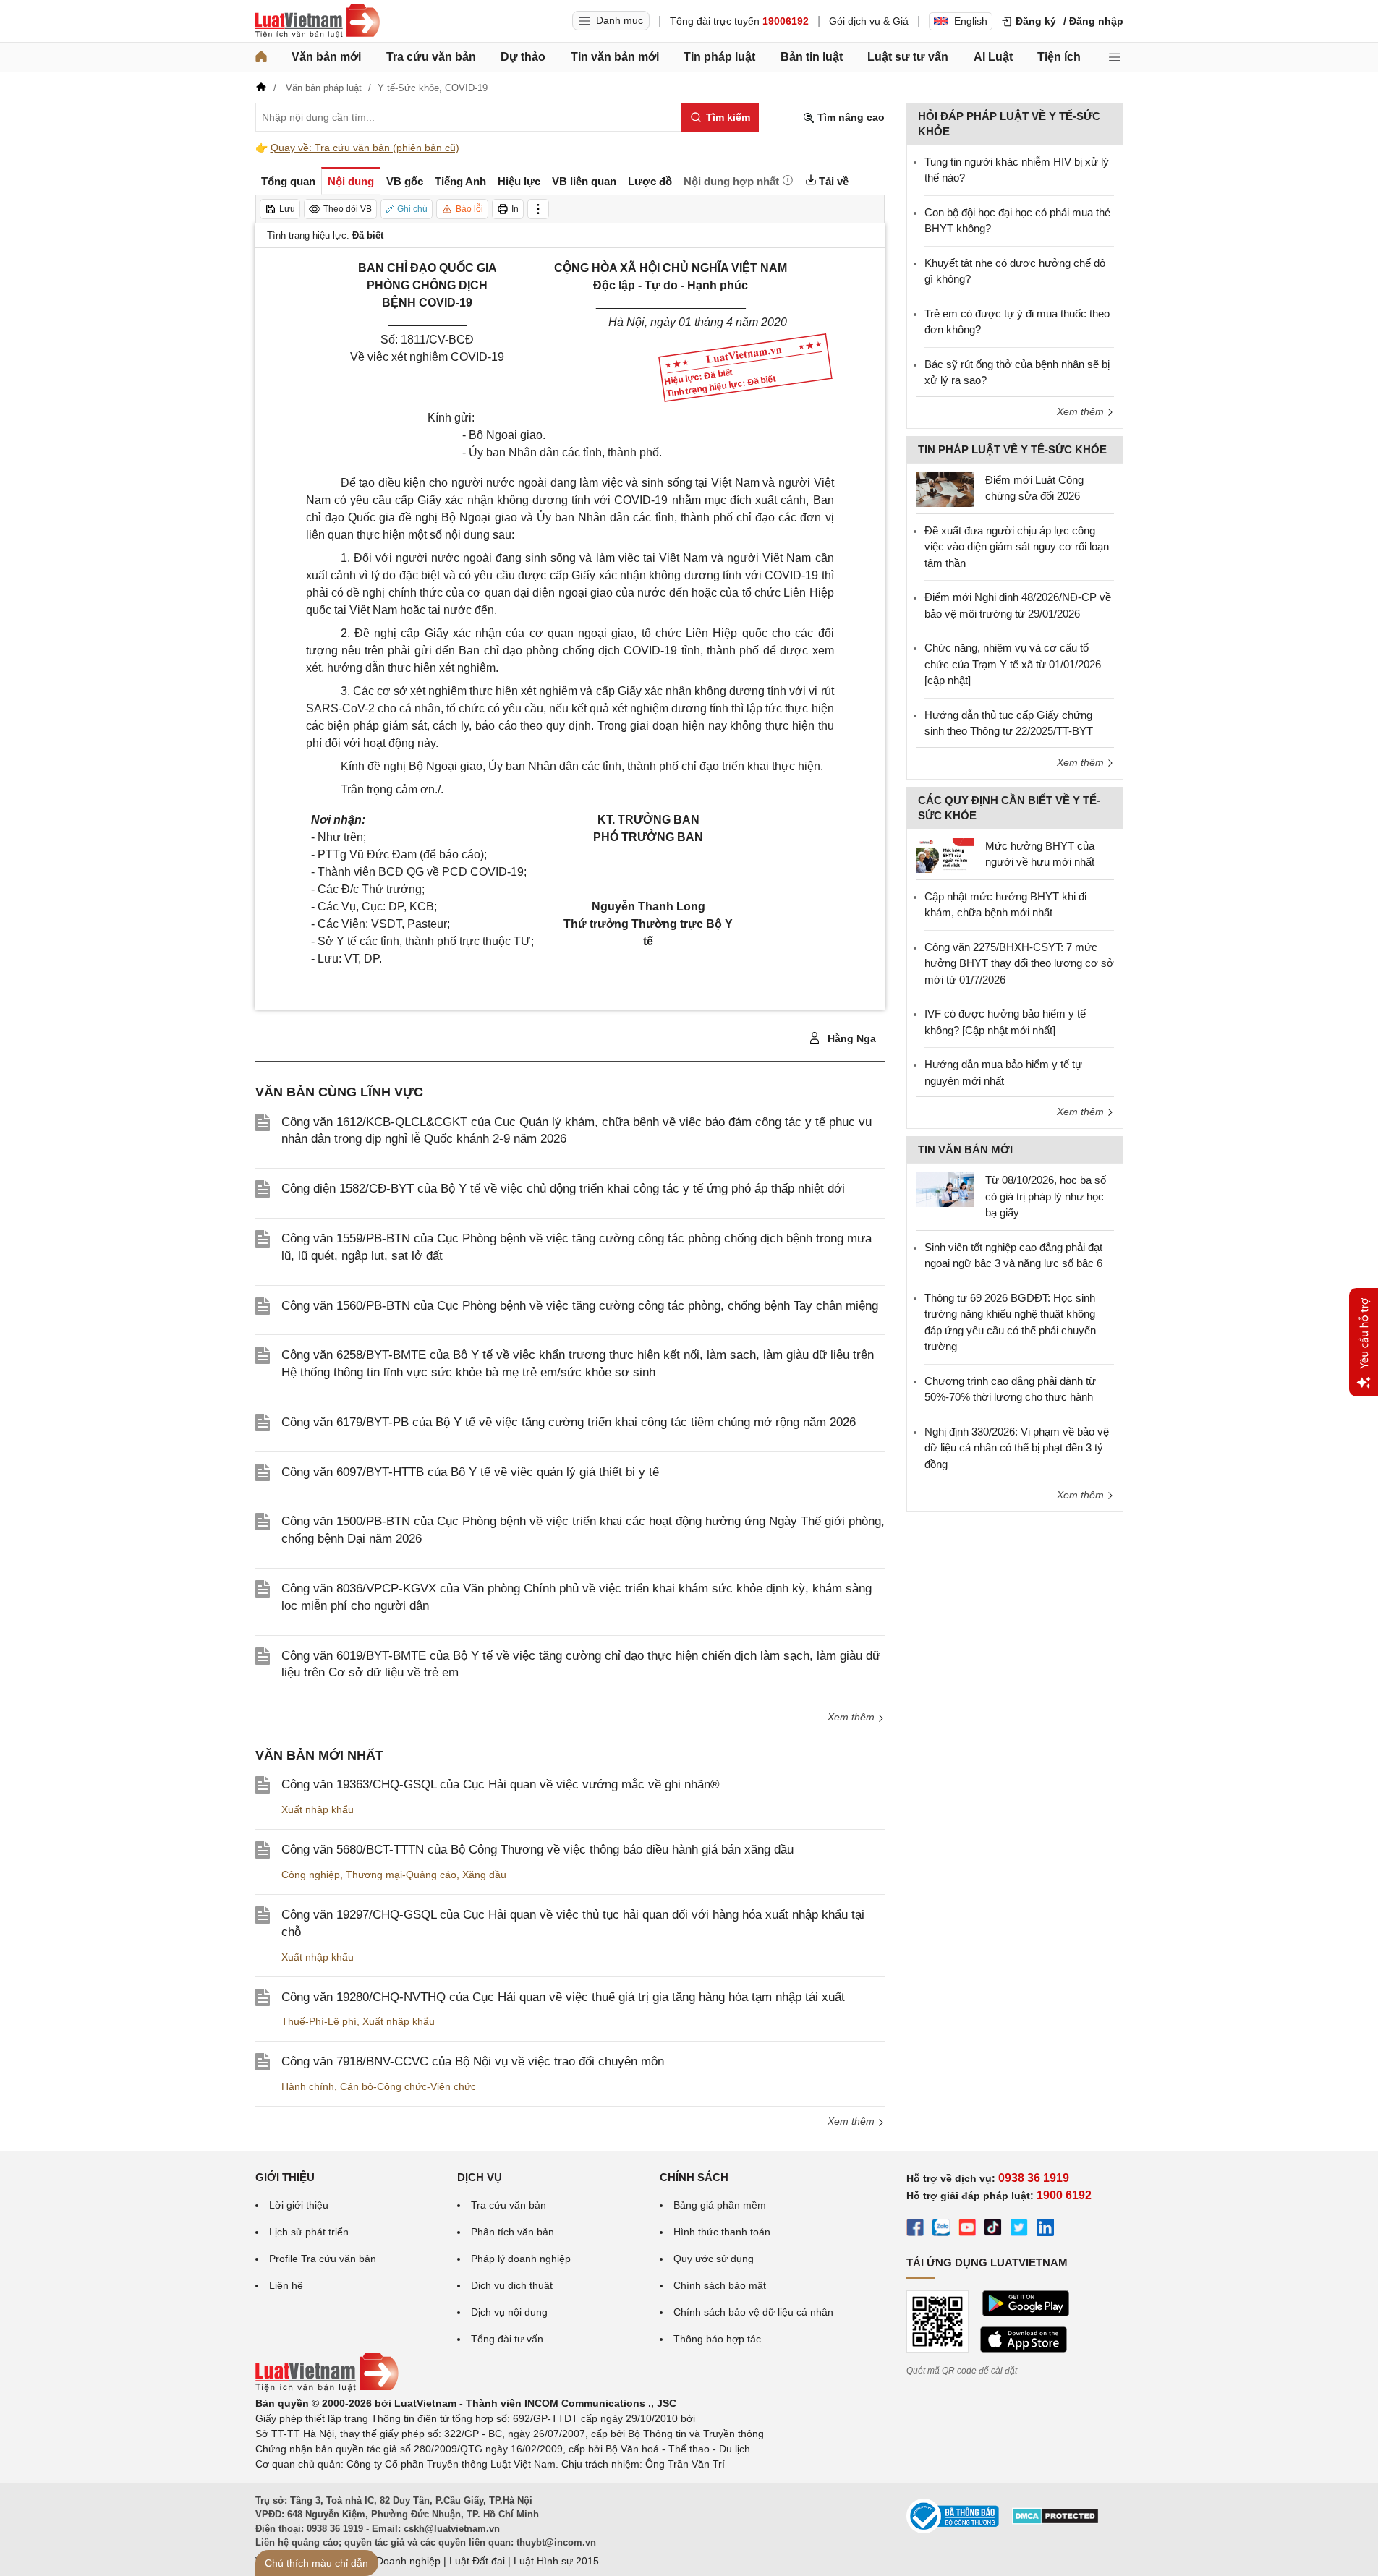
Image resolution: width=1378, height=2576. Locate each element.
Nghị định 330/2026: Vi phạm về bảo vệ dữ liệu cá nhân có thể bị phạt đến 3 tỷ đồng (1017, 1448)
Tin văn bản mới (615, 57)
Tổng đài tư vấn (507, 2339)
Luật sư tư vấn (908, 57)
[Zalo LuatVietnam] (941, 2230)
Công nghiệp (311, 1875)
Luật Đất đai (477, 2561)
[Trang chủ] (261, 57)
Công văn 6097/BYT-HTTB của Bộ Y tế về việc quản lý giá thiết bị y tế (470, 1472)
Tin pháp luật (719, 57)
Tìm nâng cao (850, 117)
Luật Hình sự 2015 (556, 2561)
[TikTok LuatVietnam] (993, 2230)
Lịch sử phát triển (309, 2232)
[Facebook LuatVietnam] (915, 2230)
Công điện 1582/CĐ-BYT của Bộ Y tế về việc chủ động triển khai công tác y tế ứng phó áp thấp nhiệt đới (563, 1189)
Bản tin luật (812, 57)
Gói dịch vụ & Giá (869, 21)
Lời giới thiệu (299, 2205)
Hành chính (308, 2086)
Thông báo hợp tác (717, 2339)
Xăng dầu (484, 1875)
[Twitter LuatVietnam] (1019, 2230)
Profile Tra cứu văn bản (323, 2259)
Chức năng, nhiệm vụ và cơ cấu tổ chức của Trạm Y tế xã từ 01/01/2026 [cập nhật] (1013, 664)
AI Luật (993, 57)
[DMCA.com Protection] (1055, 2521)
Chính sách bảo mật (720, 2285)
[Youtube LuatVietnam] (967, 2230)
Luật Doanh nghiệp (397, 2561)
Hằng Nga (850, 1038)
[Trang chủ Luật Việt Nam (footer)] (327, 2388)
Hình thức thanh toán (722, 2232)
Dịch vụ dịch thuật (512, 2285)
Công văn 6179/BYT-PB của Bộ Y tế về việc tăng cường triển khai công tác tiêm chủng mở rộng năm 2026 (569, 1422)
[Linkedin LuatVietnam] (1045, 2230)
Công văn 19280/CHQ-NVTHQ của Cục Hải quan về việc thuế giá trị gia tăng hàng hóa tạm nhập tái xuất (563, 1997)
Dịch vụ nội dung (509, 2312)
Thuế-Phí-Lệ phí (319, 2021)
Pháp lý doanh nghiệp (521, 2259)
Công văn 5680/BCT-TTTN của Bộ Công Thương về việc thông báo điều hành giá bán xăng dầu (537, 1850)
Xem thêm (852, 1717)
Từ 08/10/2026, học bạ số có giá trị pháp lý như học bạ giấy (1046, 1196)
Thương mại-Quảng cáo (401, 1875)
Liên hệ (286, 2285)
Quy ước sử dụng (714, 2259)
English (971, 21)
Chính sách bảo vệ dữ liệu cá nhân (753, 2312)
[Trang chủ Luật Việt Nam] (318, 21)
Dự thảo (523, 57)
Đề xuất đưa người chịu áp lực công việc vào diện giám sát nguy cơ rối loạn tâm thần (1017, 547)
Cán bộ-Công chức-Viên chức (408, 2086)
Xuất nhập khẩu (318, 1809)
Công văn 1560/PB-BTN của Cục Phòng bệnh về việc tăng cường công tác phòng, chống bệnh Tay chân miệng (580, 1306)
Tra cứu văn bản (431, 57)
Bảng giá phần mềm (720, 2205)
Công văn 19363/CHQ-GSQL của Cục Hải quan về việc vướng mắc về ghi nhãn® (501, 1784)
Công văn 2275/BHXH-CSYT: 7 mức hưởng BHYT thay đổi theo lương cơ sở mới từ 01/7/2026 (1019, 963)
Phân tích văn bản (513, 2232)
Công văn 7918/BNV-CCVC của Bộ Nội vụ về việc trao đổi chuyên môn (473, 2061)
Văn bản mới (326, 57)
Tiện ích (1059, 57)
